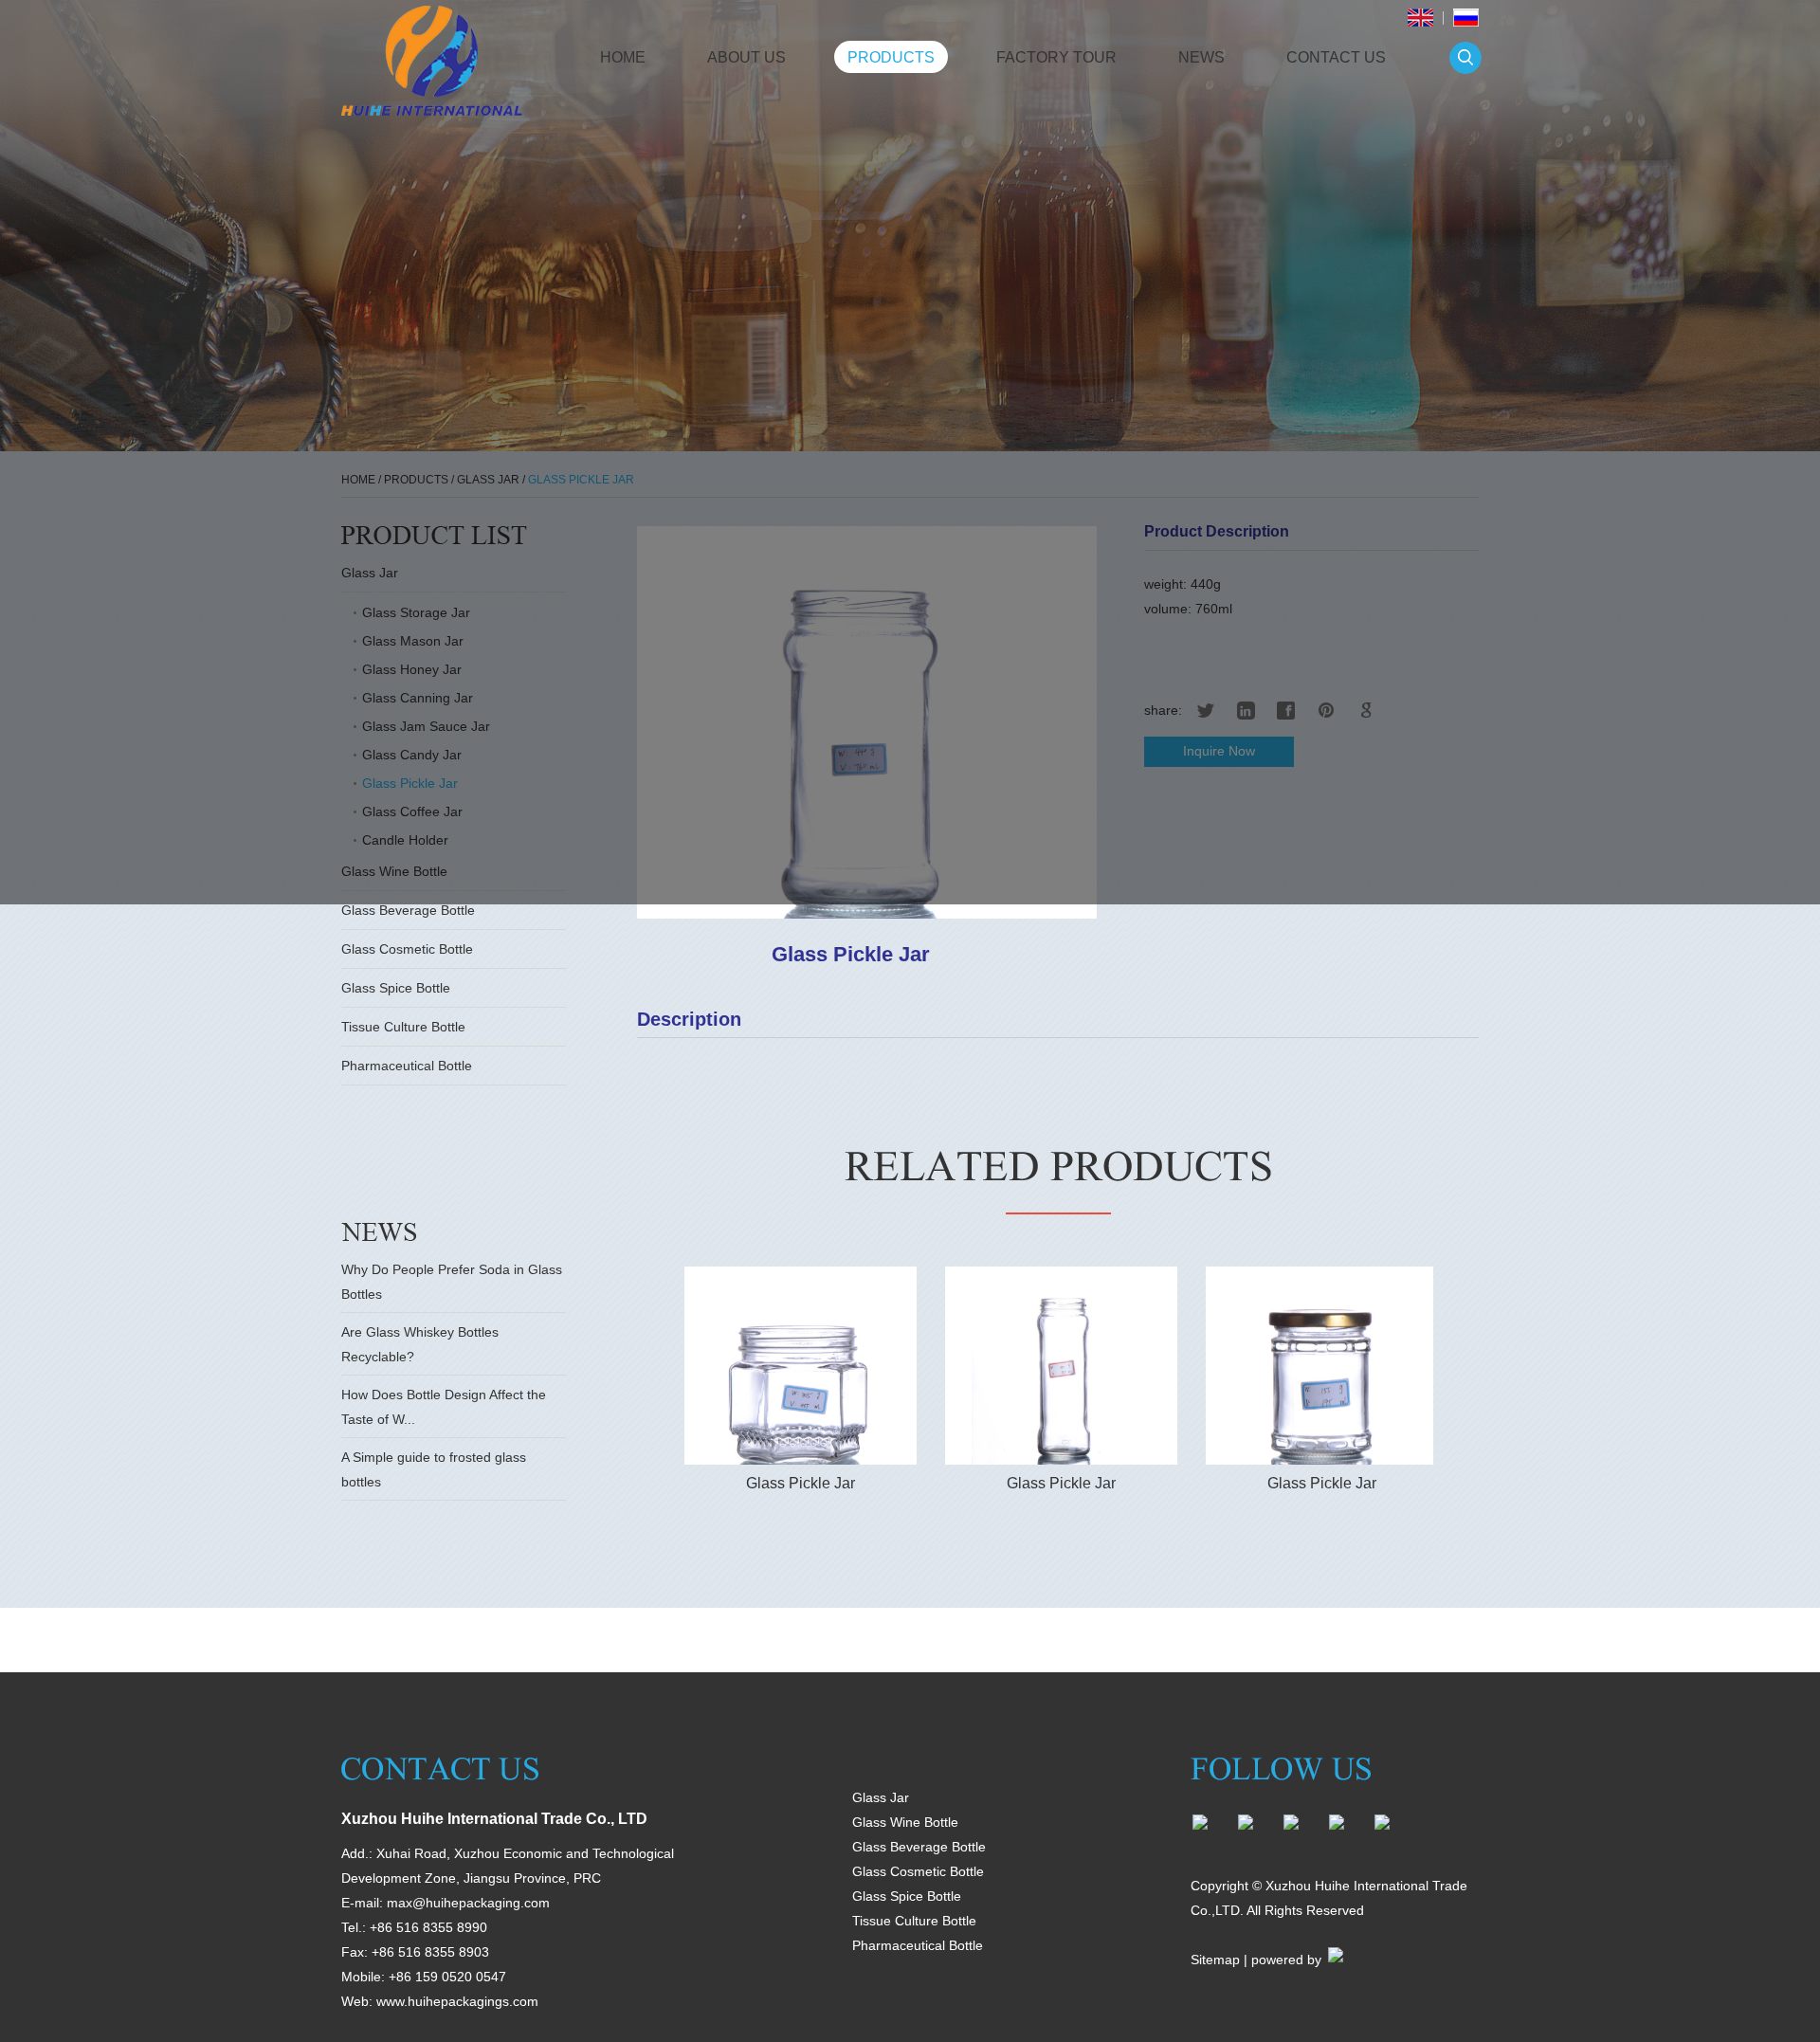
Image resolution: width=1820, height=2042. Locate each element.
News (1201, 57)
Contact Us (1336, 57)
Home (623, 57)
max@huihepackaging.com (468, 1903)
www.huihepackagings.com (457, 2001)
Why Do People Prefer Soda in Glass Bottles (452, 1282)
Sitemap (1215, 1960)
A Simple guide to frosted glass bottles (434, 1469)
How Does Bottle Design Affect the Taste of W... (444, 1407)
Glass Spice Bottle (396, 988)
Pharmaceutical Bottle (407, 1066)
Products (891, 57)
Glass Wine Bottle (905, 1822)
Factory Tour (1056, 57)
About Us (746, 57)
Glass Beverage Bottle (408, 910)
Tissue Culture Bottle (403, 1027)
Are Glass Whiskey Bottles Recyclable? (420, 1344)
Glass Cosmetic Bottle (407, 949)
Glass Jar (881, 1797)
